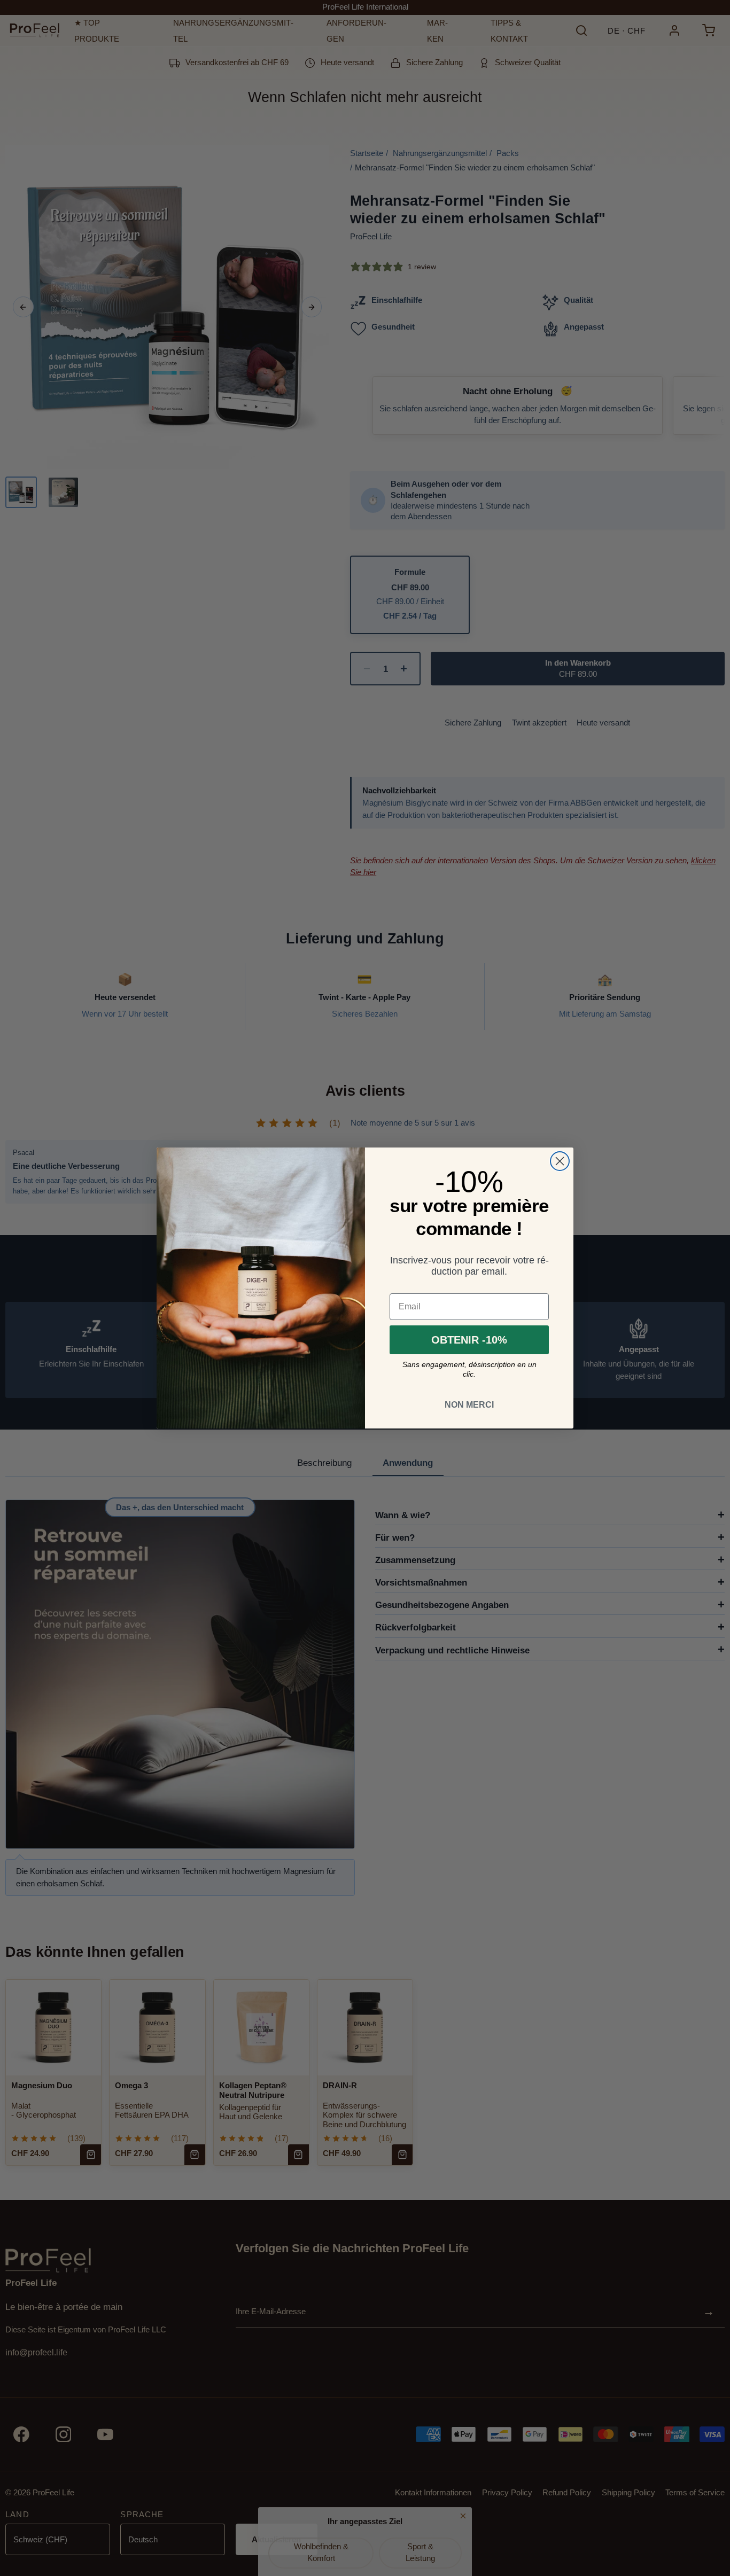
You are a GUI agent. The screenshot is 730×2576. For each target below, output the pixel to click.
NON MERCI (469, 1405)
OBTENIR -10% (469, 1340)
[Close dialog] (560, 1161)
